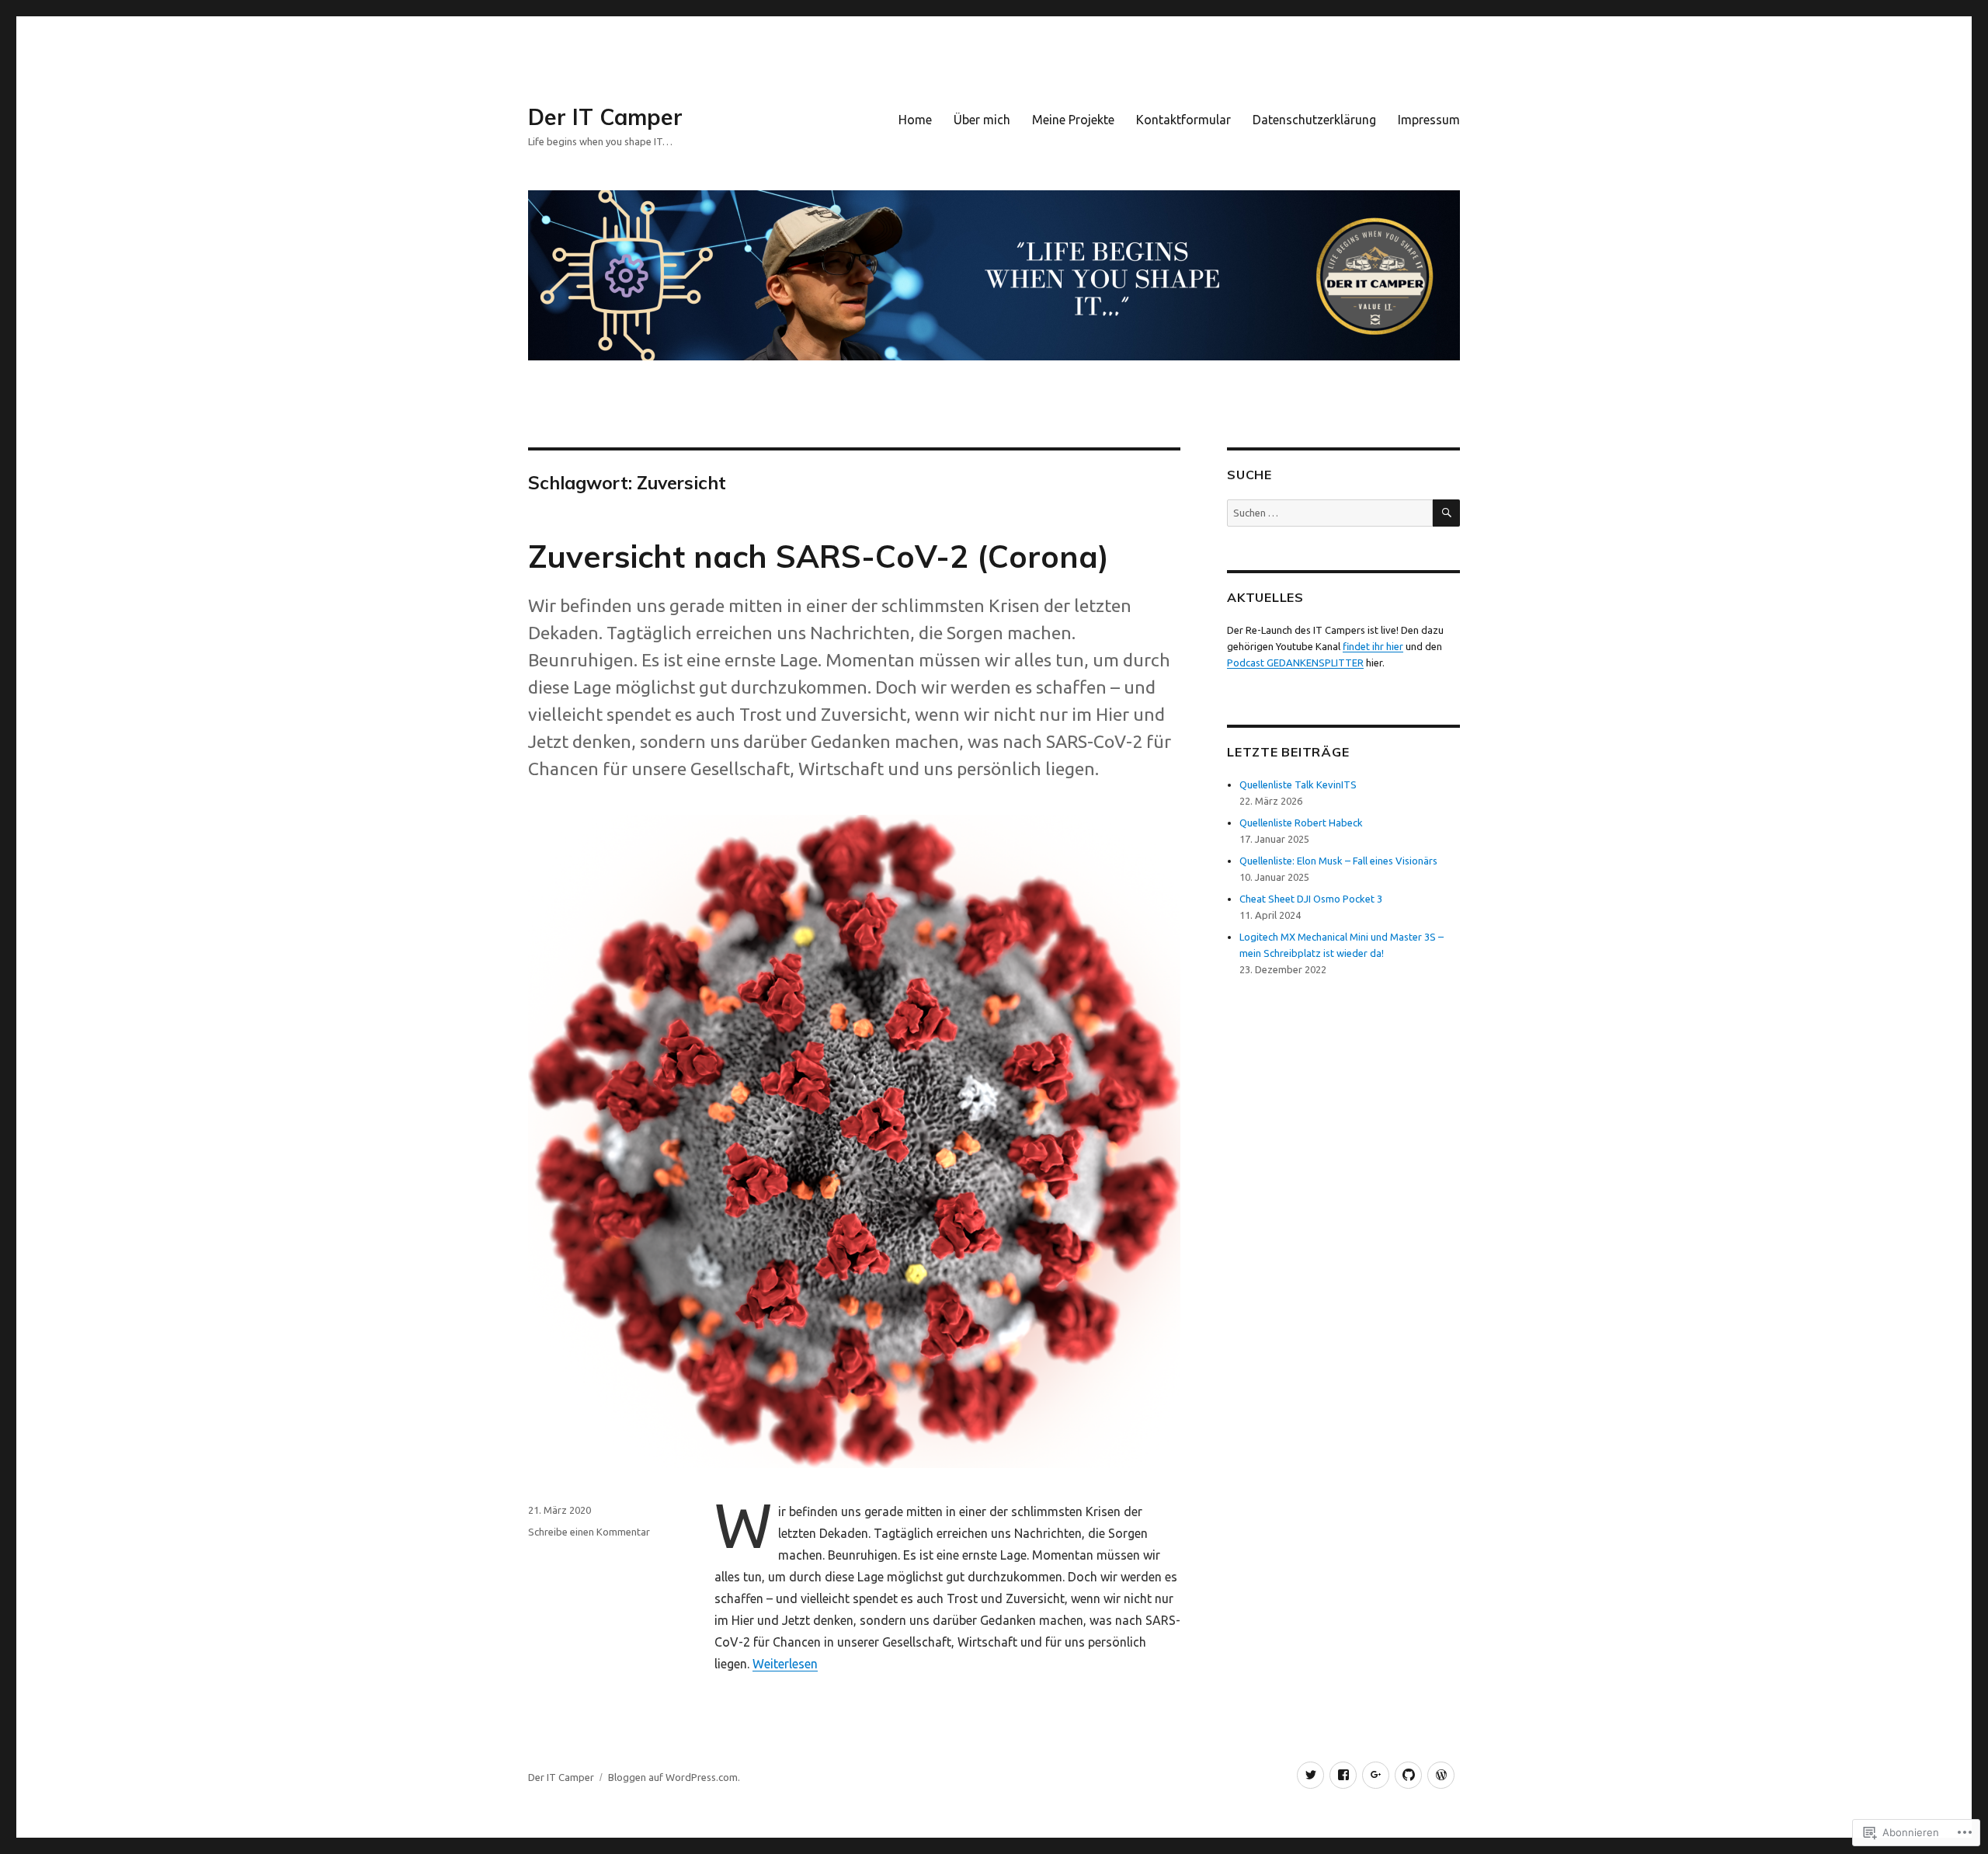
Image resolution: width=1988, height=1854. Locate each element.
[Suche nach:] (1330, 513)
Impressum (1429, 120)
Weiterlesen (785, 1664)
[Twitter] (1310, 1775)
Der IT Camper (605, 117)
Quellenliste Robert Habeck (1301, 823)
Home (915, 120)
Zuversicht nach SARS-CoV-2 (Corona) (818, 556)
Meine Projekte (1073, 120)
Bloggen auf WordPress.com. (674, 1777)
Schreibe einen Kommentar (589, 1532)
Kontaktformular (1183, 120)
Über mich (982, 120)
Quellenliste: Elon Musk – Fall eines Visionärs (1338, 861)
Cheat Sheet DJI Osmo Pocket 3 (1311, 899)
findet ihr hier (1373, 646)
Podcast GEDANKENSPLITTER (1295, 663)
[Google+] (1376, 1775)
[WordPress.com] (1441, 1775)
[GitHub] (1408, 1775)
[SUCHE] (1446, 513)
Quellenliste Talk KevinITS (1298, 784)
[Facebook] (1343, 1775)
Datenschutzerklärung (1314, 120)
